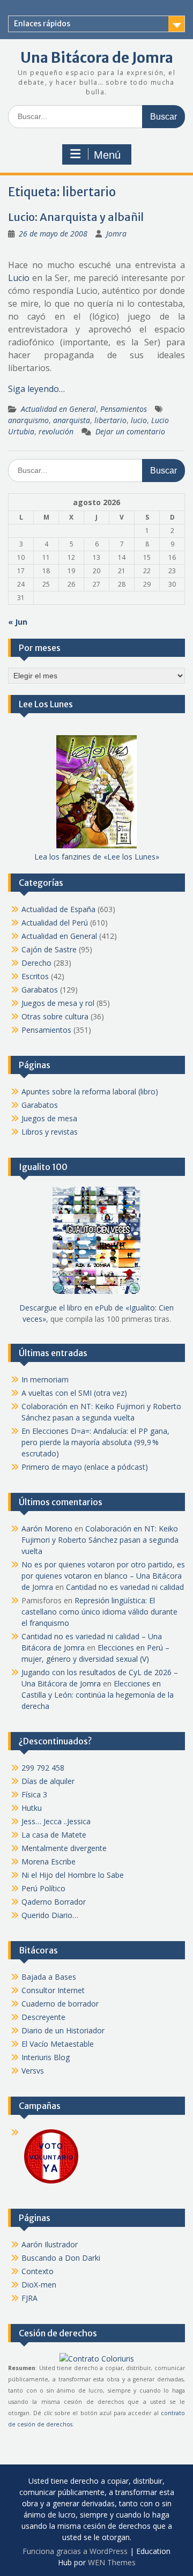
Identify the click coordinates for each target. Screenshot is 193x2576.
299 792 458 (43, 1768)
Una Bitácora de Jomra (97, 58)
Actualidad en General (58, 409)
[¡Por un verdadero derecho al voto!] (51, 2183)
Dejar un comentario (130, 431)
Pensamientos (124, 409)
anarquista (72, 420)
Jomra (116, 234)
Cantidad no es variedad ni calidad (125, 1587)
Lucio (19, 278)
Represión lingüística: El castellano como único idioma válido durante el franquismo (99, 1612)
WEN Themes (112, 2562)
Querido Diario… (50, 1915)
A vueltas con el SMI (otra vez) (74, 1393)
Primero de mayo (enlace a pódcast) (85, 1467)
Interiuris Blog (46, 2057)
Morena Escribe (49, 1861)
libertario (110, 420)
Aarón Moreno (47, 1528)
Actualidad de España (58, 909)
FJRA (29, 2298)
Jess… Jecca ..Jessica (56, 1821)
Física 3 (34, 1794)
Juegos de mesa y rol (58, 1003)
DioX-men (39, 2285)
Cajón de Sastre (49, 949)
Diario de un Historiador (63, 2030)
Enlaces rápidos (42, 24)
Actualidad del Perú (55, 923)
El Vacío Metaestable (58, 2044)
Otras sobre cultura (55, 1016)
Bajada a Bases (49, 1977)
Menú (107, 155)
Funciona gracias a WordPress (75, 2551)
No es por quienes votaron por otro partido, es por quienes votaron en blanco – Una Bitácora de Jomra (103, 1576)
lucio (139, 420)
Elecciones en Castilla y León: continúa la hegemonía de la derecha (98, 1695)
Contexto (38, 2271)
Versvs (33, 2071)
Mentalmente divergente (64, 1848)
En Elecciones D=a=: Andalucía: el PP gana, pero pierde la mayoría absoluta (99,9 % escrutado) (95, 1442)
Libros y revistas (50, 1132)
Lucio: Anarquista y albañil (76, 217)
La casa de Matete (54, 1835)
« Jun (18, 622)
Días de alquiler (48, 1781)
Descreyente (43, 2017)
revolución (56, 431)
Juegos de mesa (49, 1118)
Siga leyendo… (36, 389)
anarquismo (28, 420)
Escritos (35, 976)
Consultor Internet (53, 1990)
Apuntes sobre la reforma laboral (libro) (90, 1091)
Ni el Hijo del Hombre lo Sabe (73, 1875)
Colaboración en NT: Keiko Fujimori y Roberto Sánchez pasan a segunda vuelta (100, 1540)
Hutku (32, 1808)
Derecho (36, 963)
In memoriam (45, 1379)
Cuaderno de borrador (60, 2004)
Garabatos (40, 990)
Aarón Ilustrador (50, 2244)
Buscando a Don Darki (61, 2258)
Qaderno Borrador (54, 1902)
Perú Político (43, 1888)
